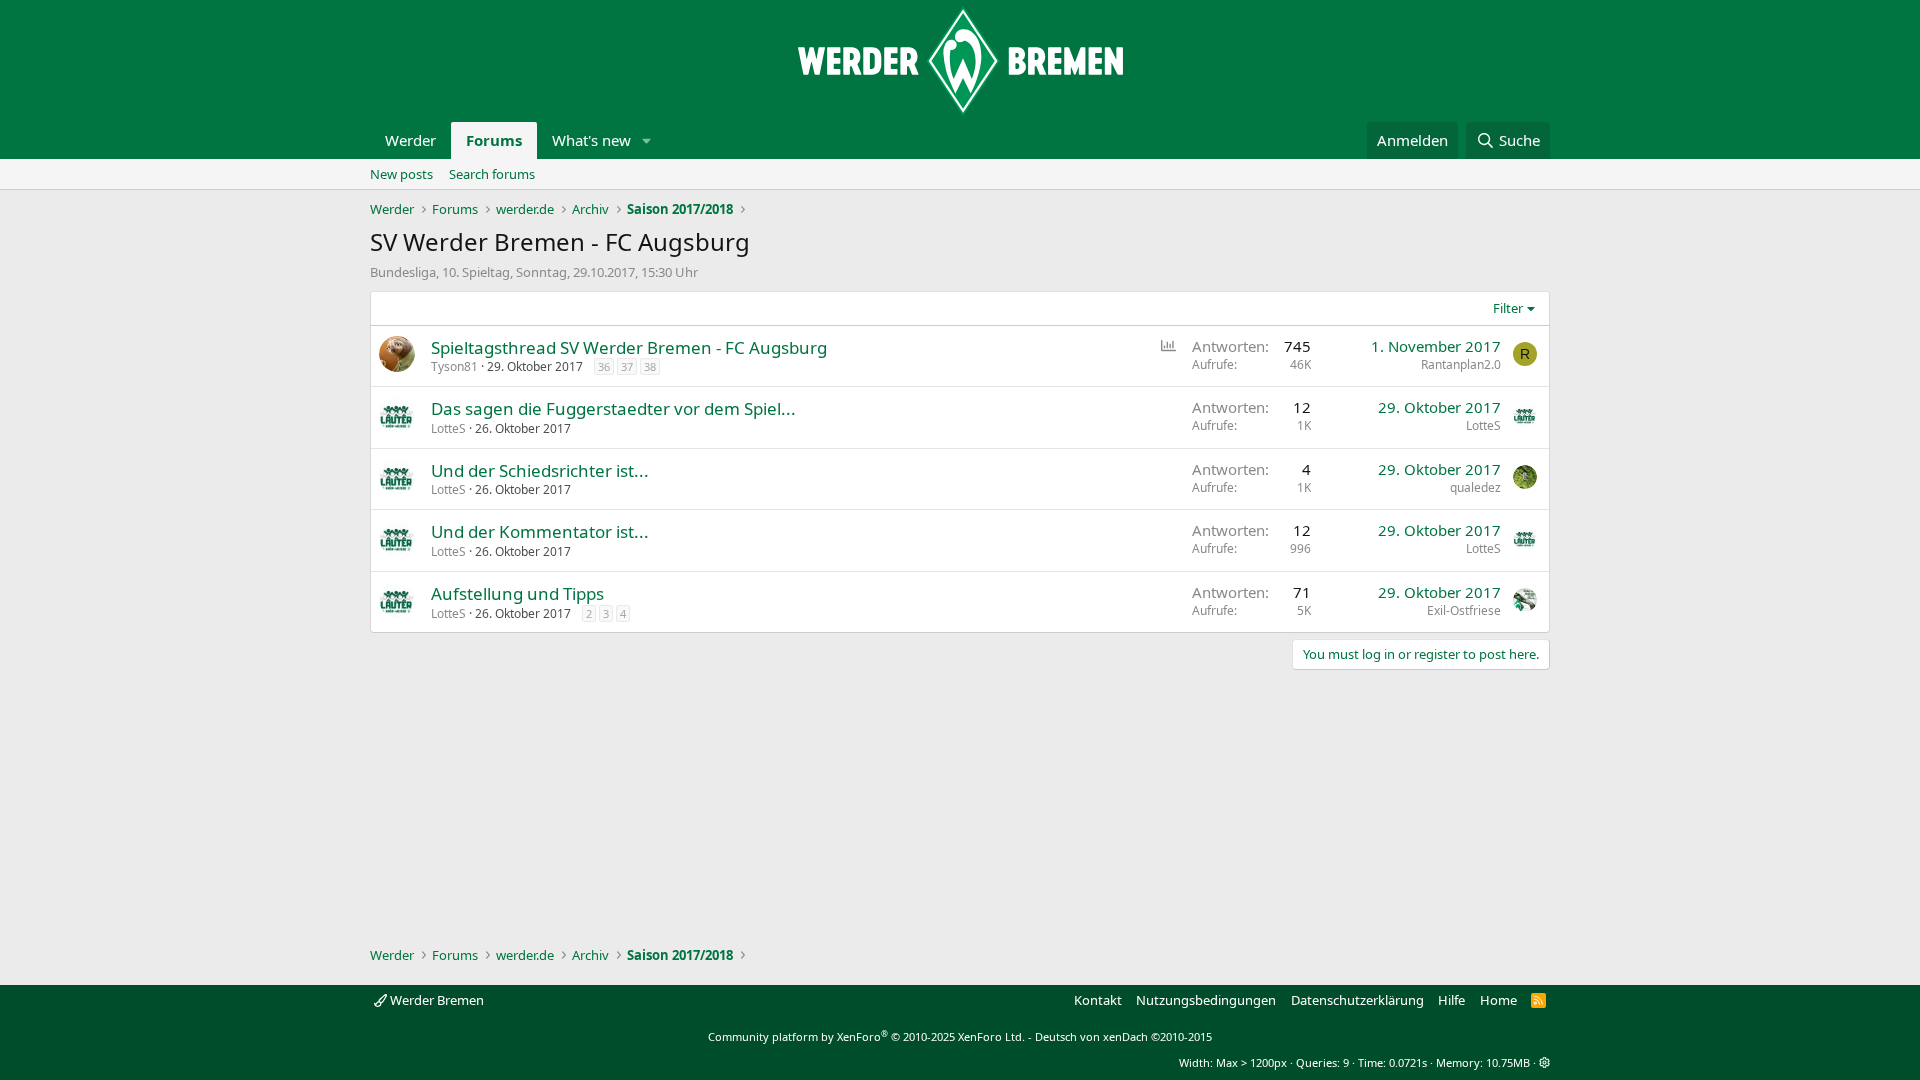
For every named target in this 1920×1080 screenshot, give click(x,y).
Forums (494, 140)
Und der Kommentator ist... (540, 531)
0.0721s (1408, 1062)
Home (1498, 1000)
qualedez (1475, 487)
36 (604, 366)
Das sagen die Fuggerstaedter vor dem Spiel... (613, 408)
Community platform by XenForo (866, 1036)
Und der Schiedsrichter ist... (540, 470)
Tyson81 (454, 366)
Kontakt (1098, 1000)
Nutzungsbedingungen (1206, 1000)
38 (650, 366)
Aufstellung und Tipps (517, 593)
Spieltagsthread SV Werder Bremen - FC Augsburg (629, 347)
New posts (401, 174)
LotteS (448, 428)
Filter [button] (1508, 308)
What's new (591, 140)
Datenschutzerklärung (1357, 1000)
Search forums (492, 174)
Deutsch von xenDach (1123, 1036)
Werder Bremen (435, 1000)
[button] (647, 140)
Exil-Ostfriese (1464, 610)
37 (627, 366)
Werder (410, 140)
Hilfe (1451, 1000)
